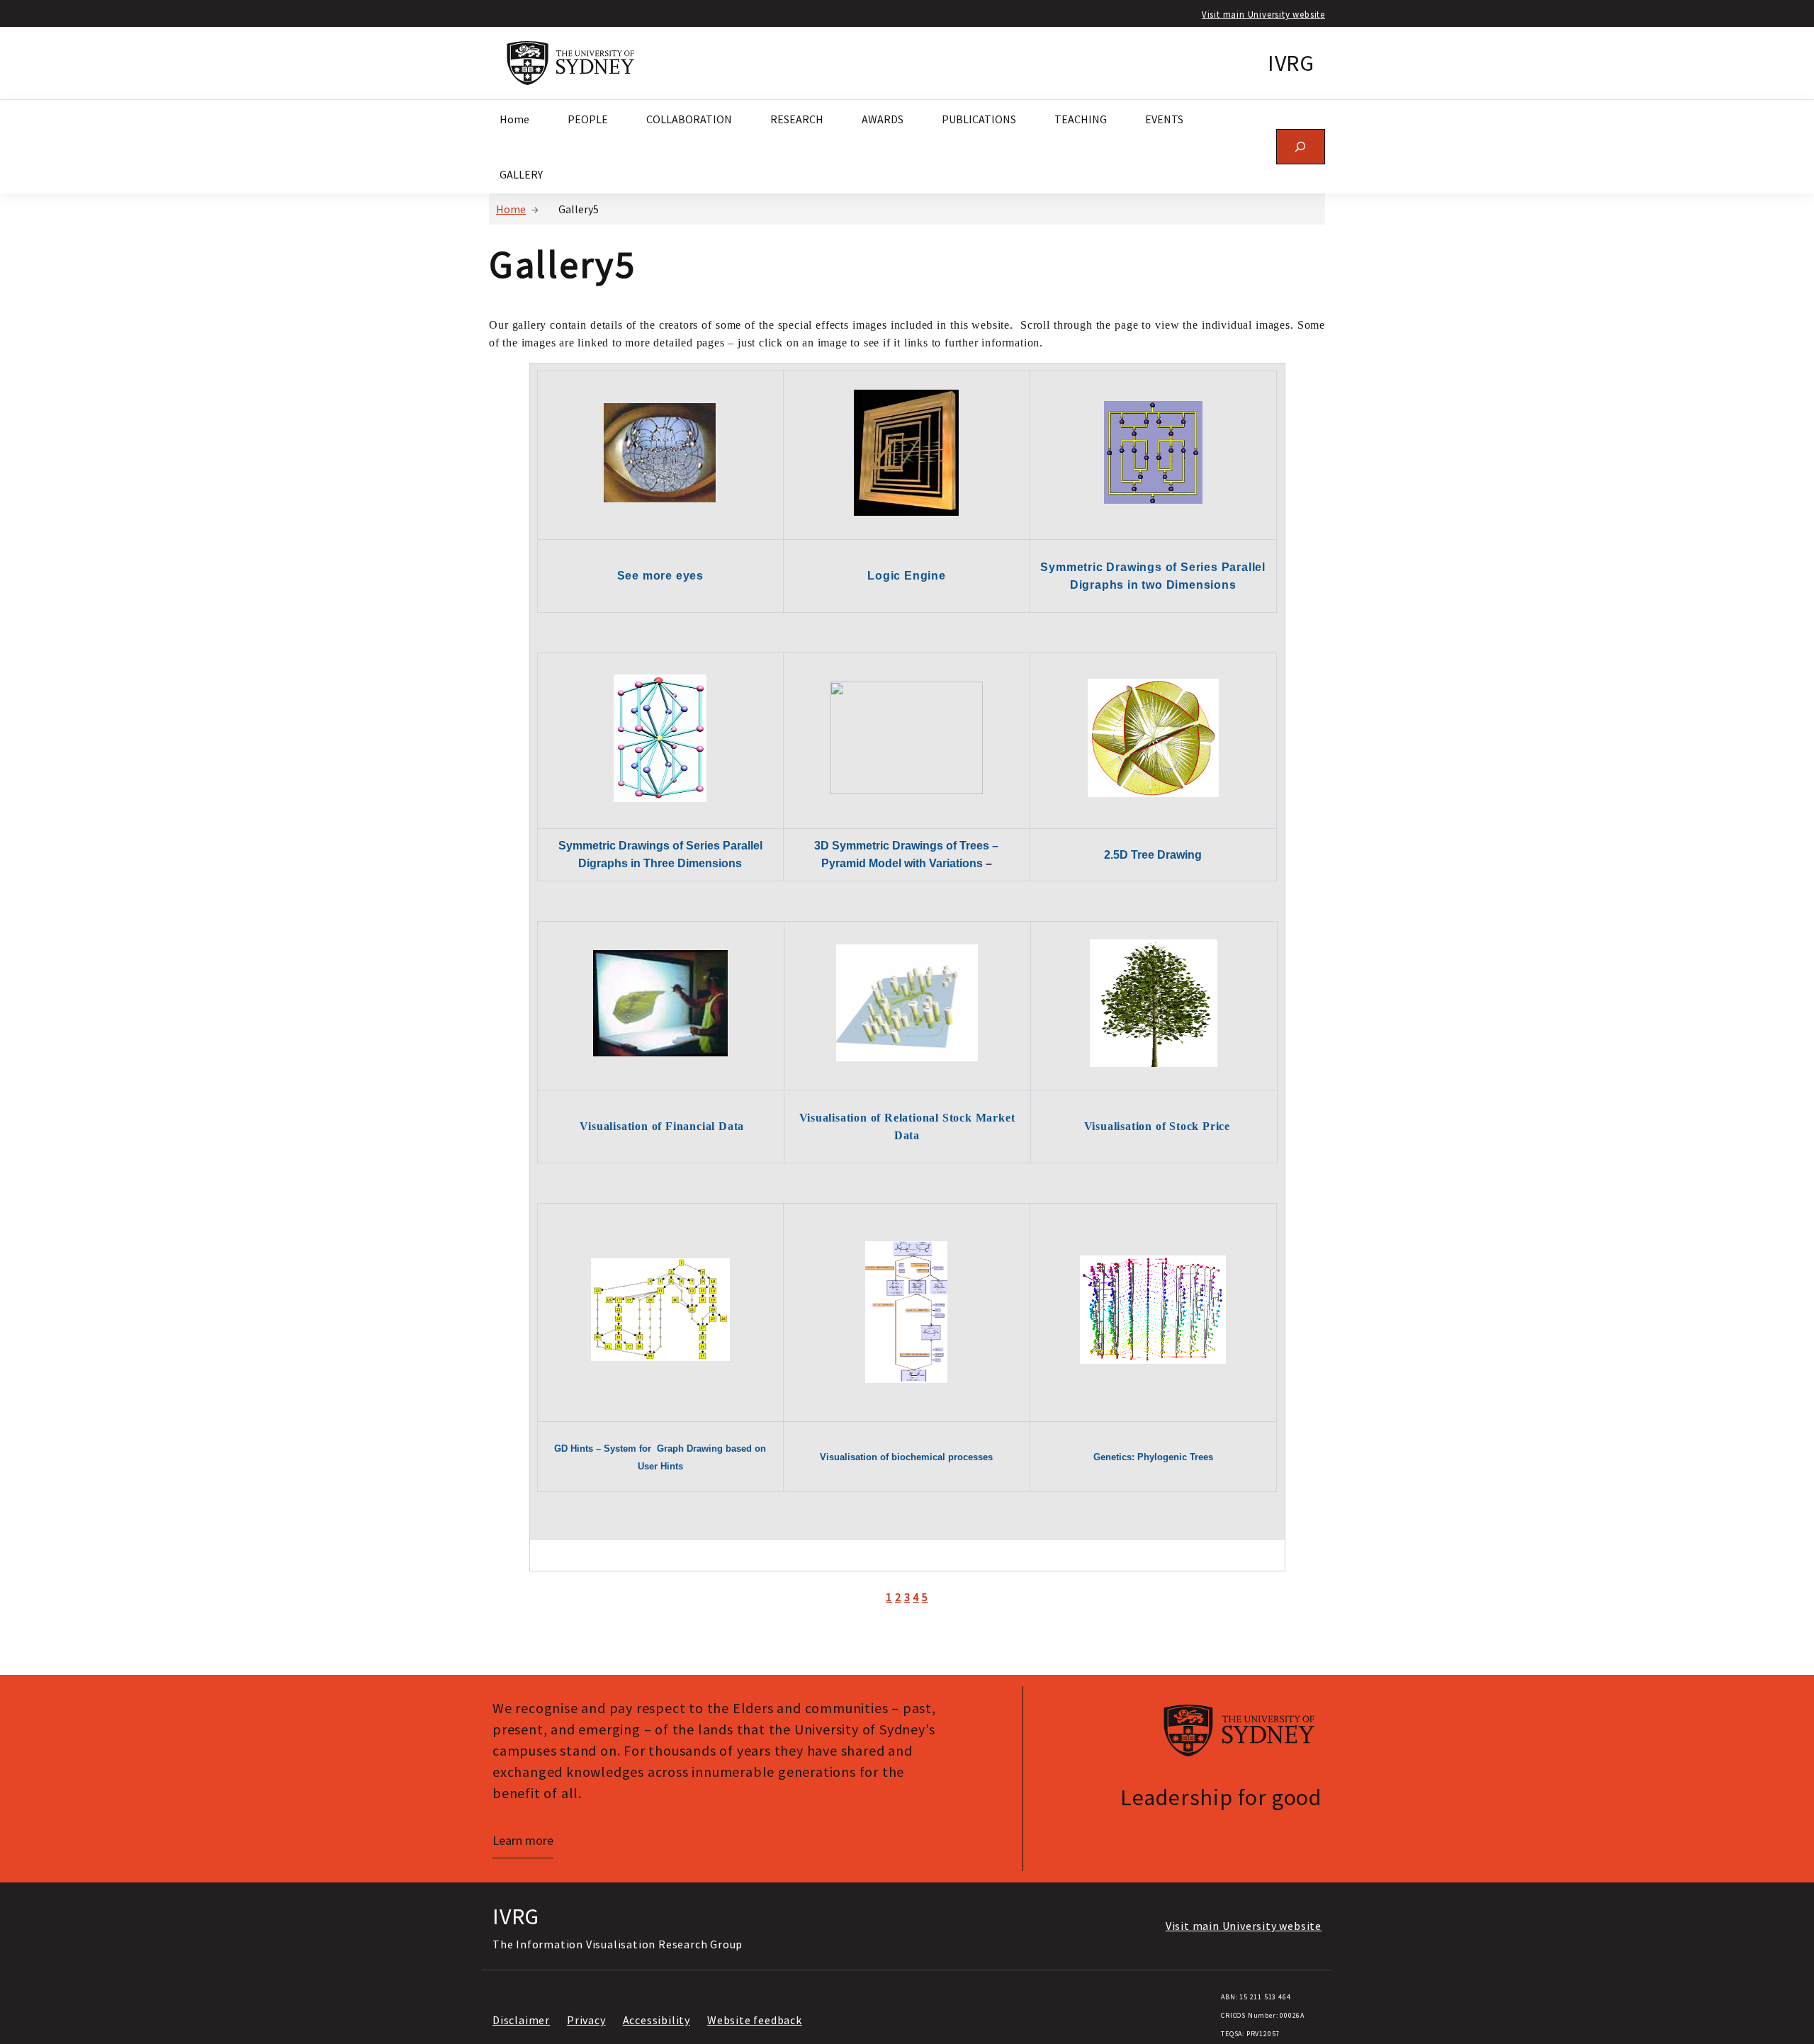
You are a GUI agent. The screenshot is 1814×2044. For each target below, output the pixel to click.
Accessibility (657, 2020)
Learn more (523, 1840)
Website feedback (755, 2020)
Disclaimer (521, 2020)
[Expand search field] (1301, 146)
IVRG (1291, 63)
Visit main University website (1263, 14)
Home (511, 209)
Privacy (586, 2020)
